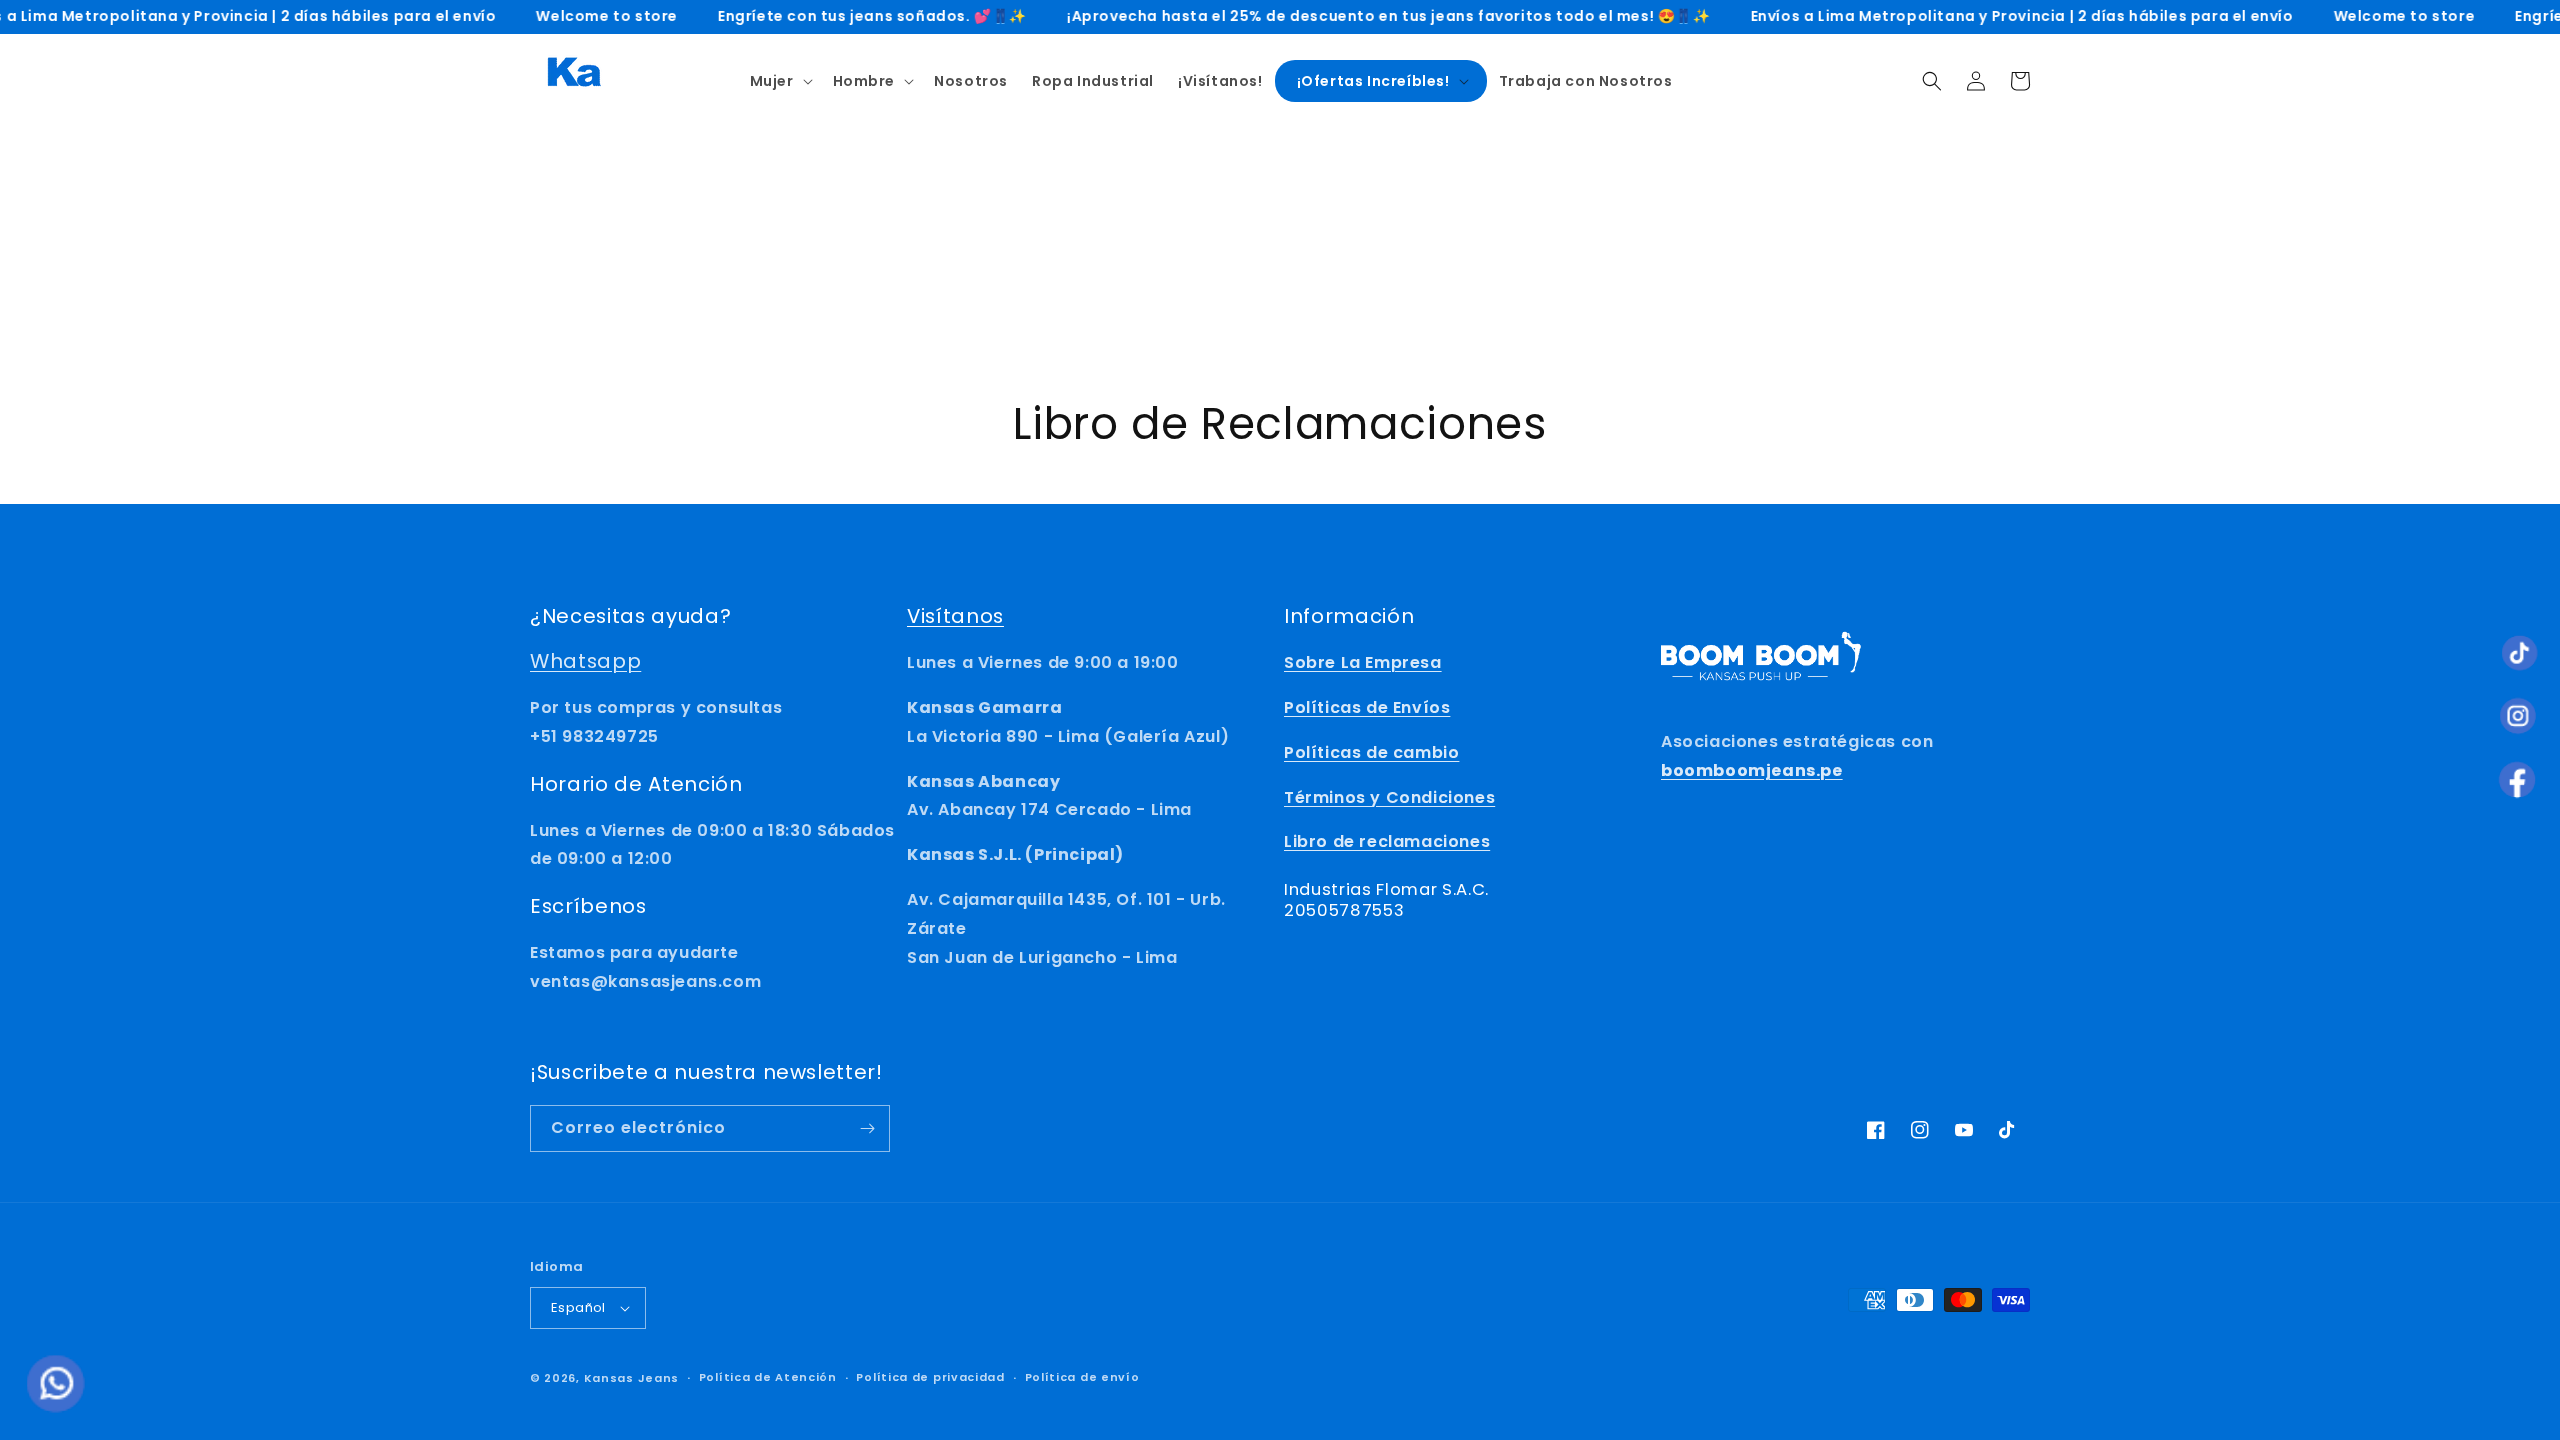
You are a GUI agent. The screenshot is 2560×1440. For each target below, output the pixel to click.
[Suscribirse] (867, 1128)
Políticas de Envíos (1367, 707)
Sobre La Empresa (1363, 662)
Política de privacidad (930, 1377)
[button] (779, 81)
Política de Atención (768, 1377)
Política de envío (1082, 1377)
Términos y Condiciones (1389, 797)
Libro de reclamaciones (1387, 841)
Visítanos (955, 616)
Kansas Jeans (631, 1378)
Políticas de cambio (1371, 752)
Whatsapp (585, 661)
